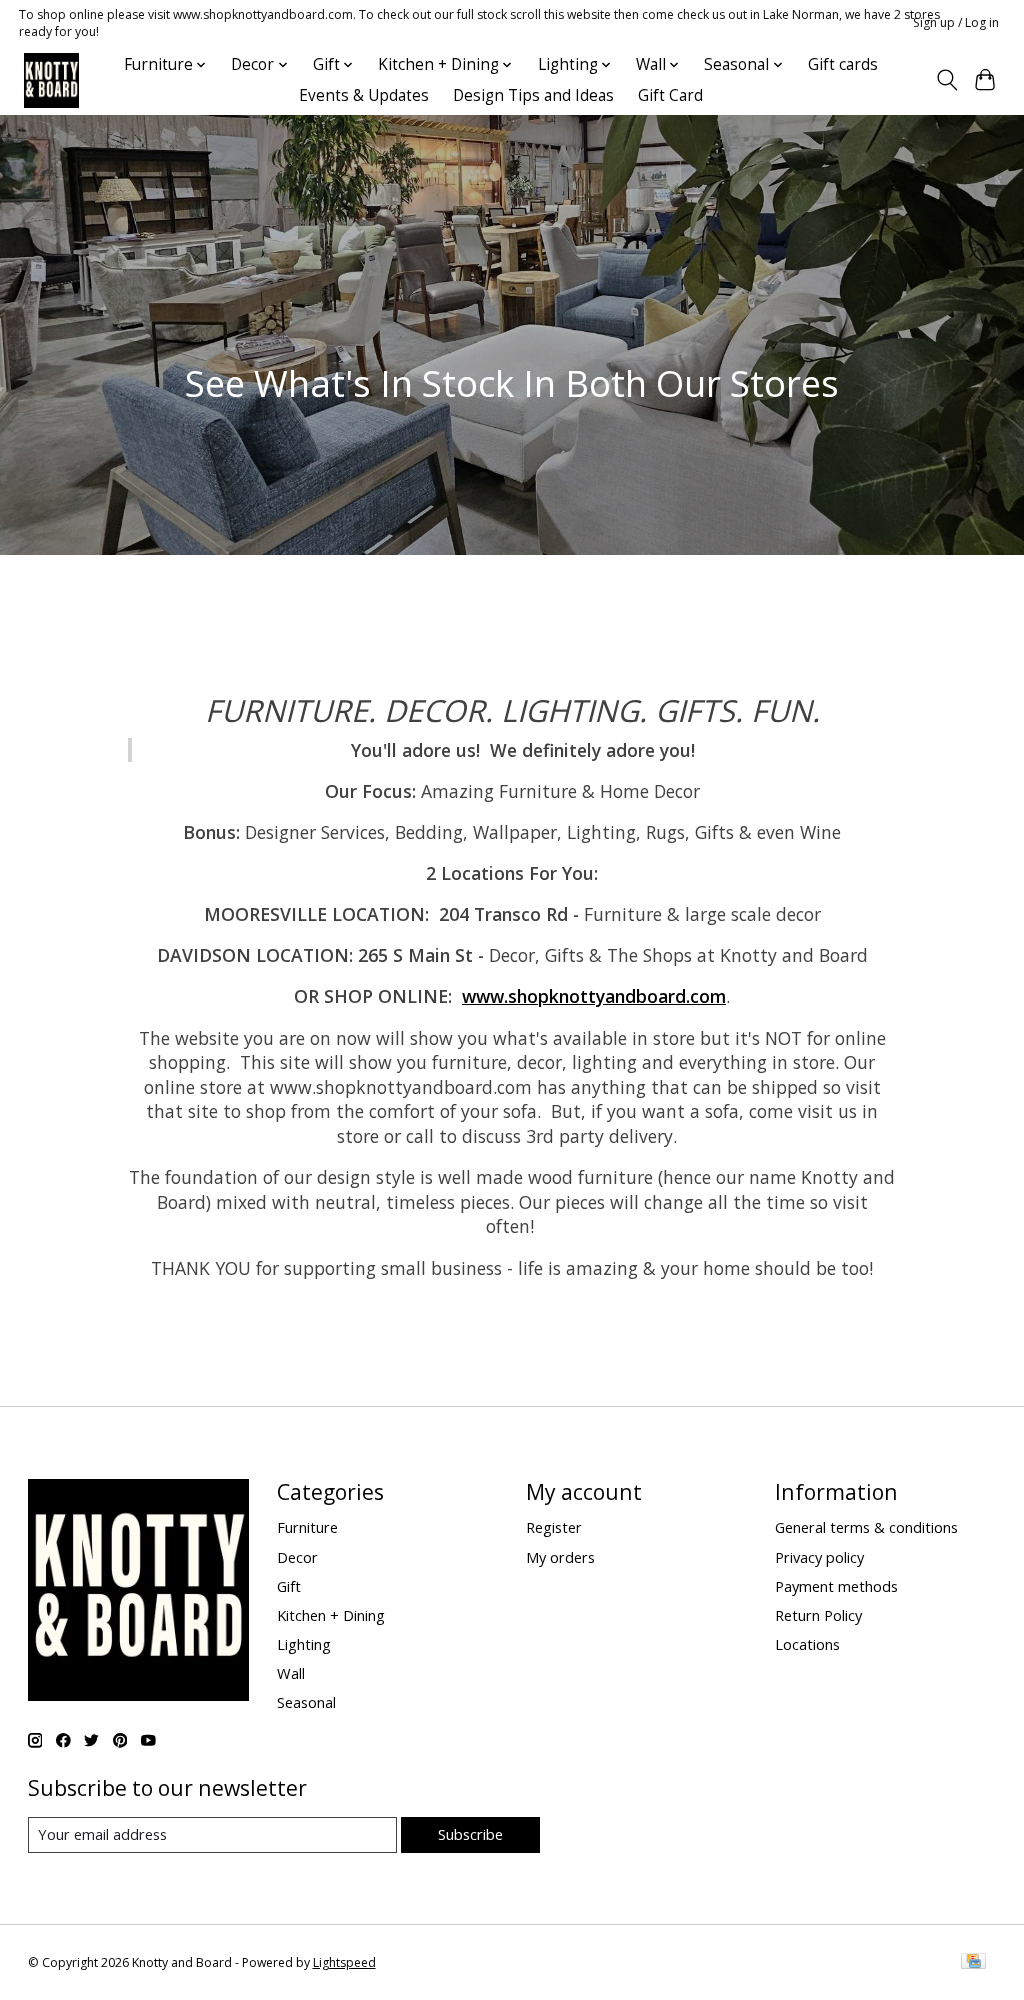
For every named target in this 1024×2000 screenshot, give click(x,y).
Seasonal (306, 1702)
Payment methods (836, 1586)
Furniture (307, 1527)
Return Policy (818, 1615)
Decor (297, 1557)
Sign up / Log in (956, 22)
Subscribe (470, 1834)
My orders (560, 1557)
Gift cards (843, 64)
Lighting (304, 1644)
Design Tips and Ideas (533, 95)
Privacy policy (819, 1557)
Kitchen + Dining (331, 1615)
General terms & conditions (866, 1527)
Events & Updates (364, 95)
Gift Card (670, 95)
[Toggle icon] (946, 80)
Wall (291, 1673)
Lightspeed (344, 1962)
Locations (807, 1644)
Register (554, 1527)
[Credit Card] (973, 1963)
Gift (289, 1586)
